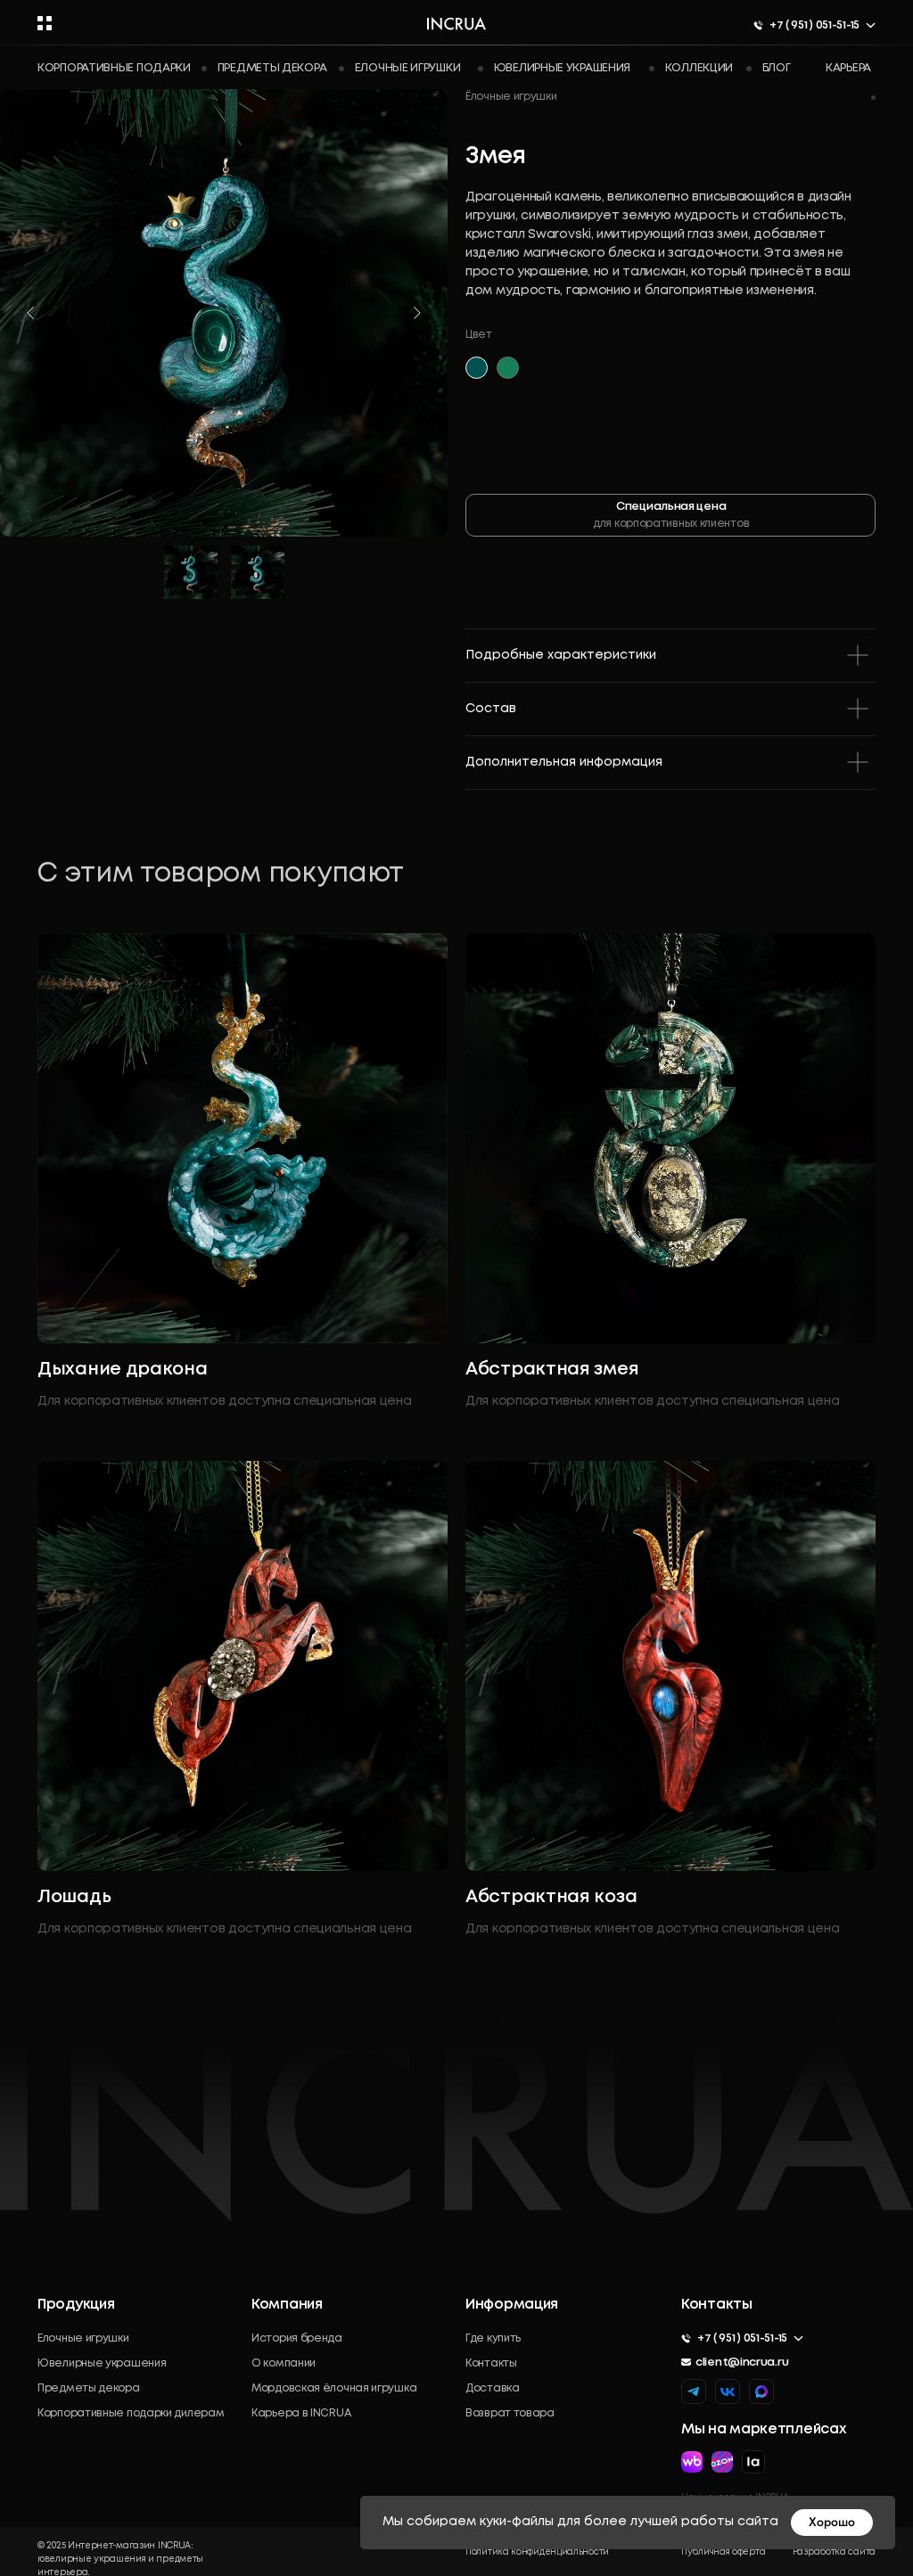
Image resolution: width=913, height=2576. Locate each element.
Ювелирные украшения (562, 68)
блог (777, 68)
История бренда (297, 2338)
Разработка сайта (834, 2552)
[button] (45, 23)
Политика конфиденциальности (537, 2552)
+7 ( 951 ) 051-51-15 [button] (814, 25)
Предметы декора (272, 68)
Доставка (493, 2388)
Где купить (493, 2338)
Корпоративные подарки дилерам (131, 2413)
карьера (848, 68)
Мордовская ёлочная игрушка (334, 2388)
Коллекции (699, 68)
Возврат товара (510, 2413)
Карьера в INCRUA (301, 2413)
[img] (761, 2391)
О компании (284, 2363)
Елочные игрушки (408, 68)
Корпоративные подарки (114, 68)
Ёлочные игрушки (511, 97)
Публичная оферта (723, 2552)
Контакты (491, 2363)
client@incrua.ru (742, 2363)
